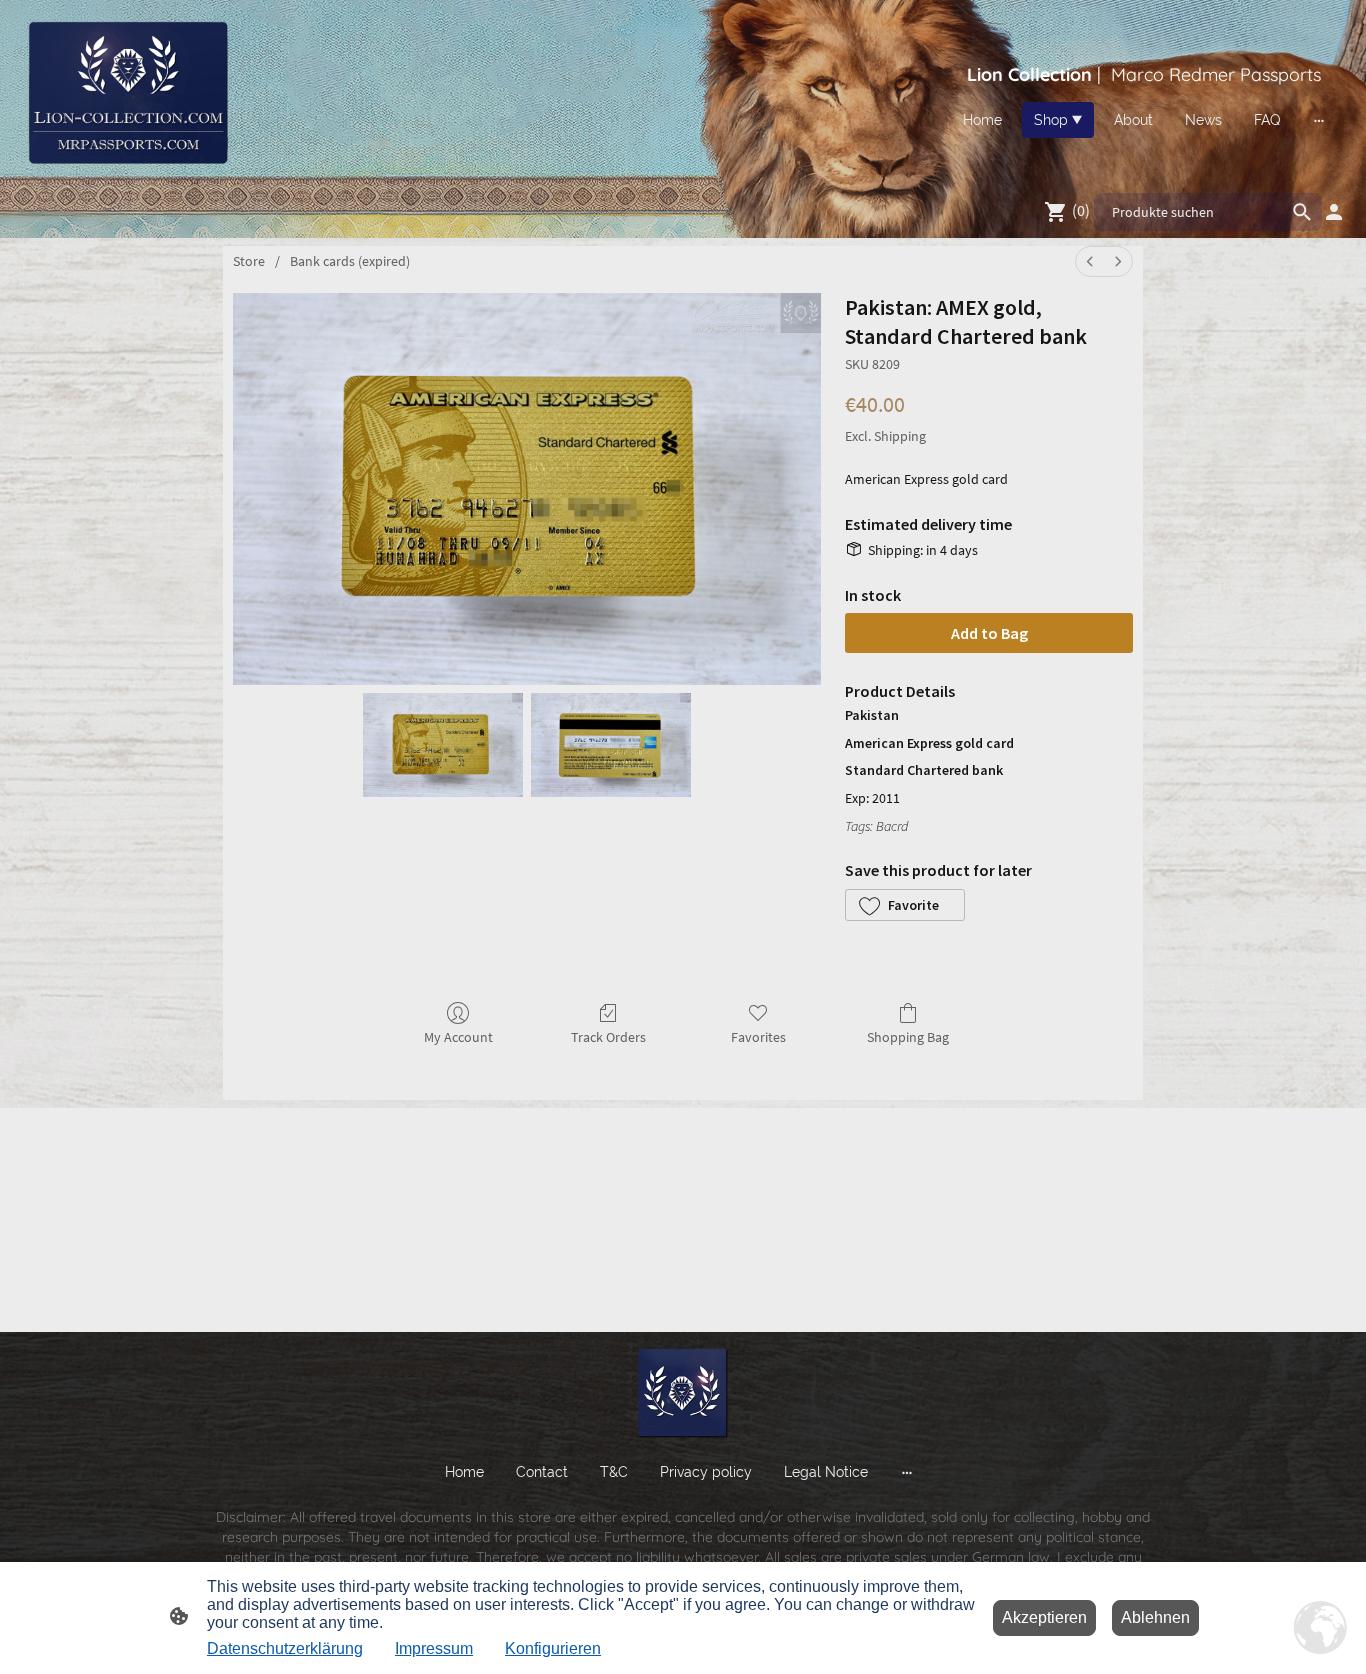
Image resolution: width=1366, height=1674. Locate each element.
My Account (458, 1037)
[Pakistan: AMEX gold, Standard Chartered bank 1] (611, 745)
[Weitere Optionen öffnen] (1319, 120)
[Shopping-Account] (1334, 212)
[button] (905, 905)
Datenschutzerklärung (285, 1648)
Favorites (758, 1037)
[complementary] (1321, 1629)
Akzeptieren (1044, 1617)
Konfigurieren (553, 1648)
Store (249, 261)
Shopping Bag (908, 1037)
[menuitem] (1090, 261)
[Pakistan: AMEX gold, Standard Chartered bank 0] (443, 745)
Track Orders (608, 1037)
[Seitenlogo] (127, 92)
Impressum (434, 1648)
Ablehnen (1155, 1617)
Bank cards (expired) (350, 261)
